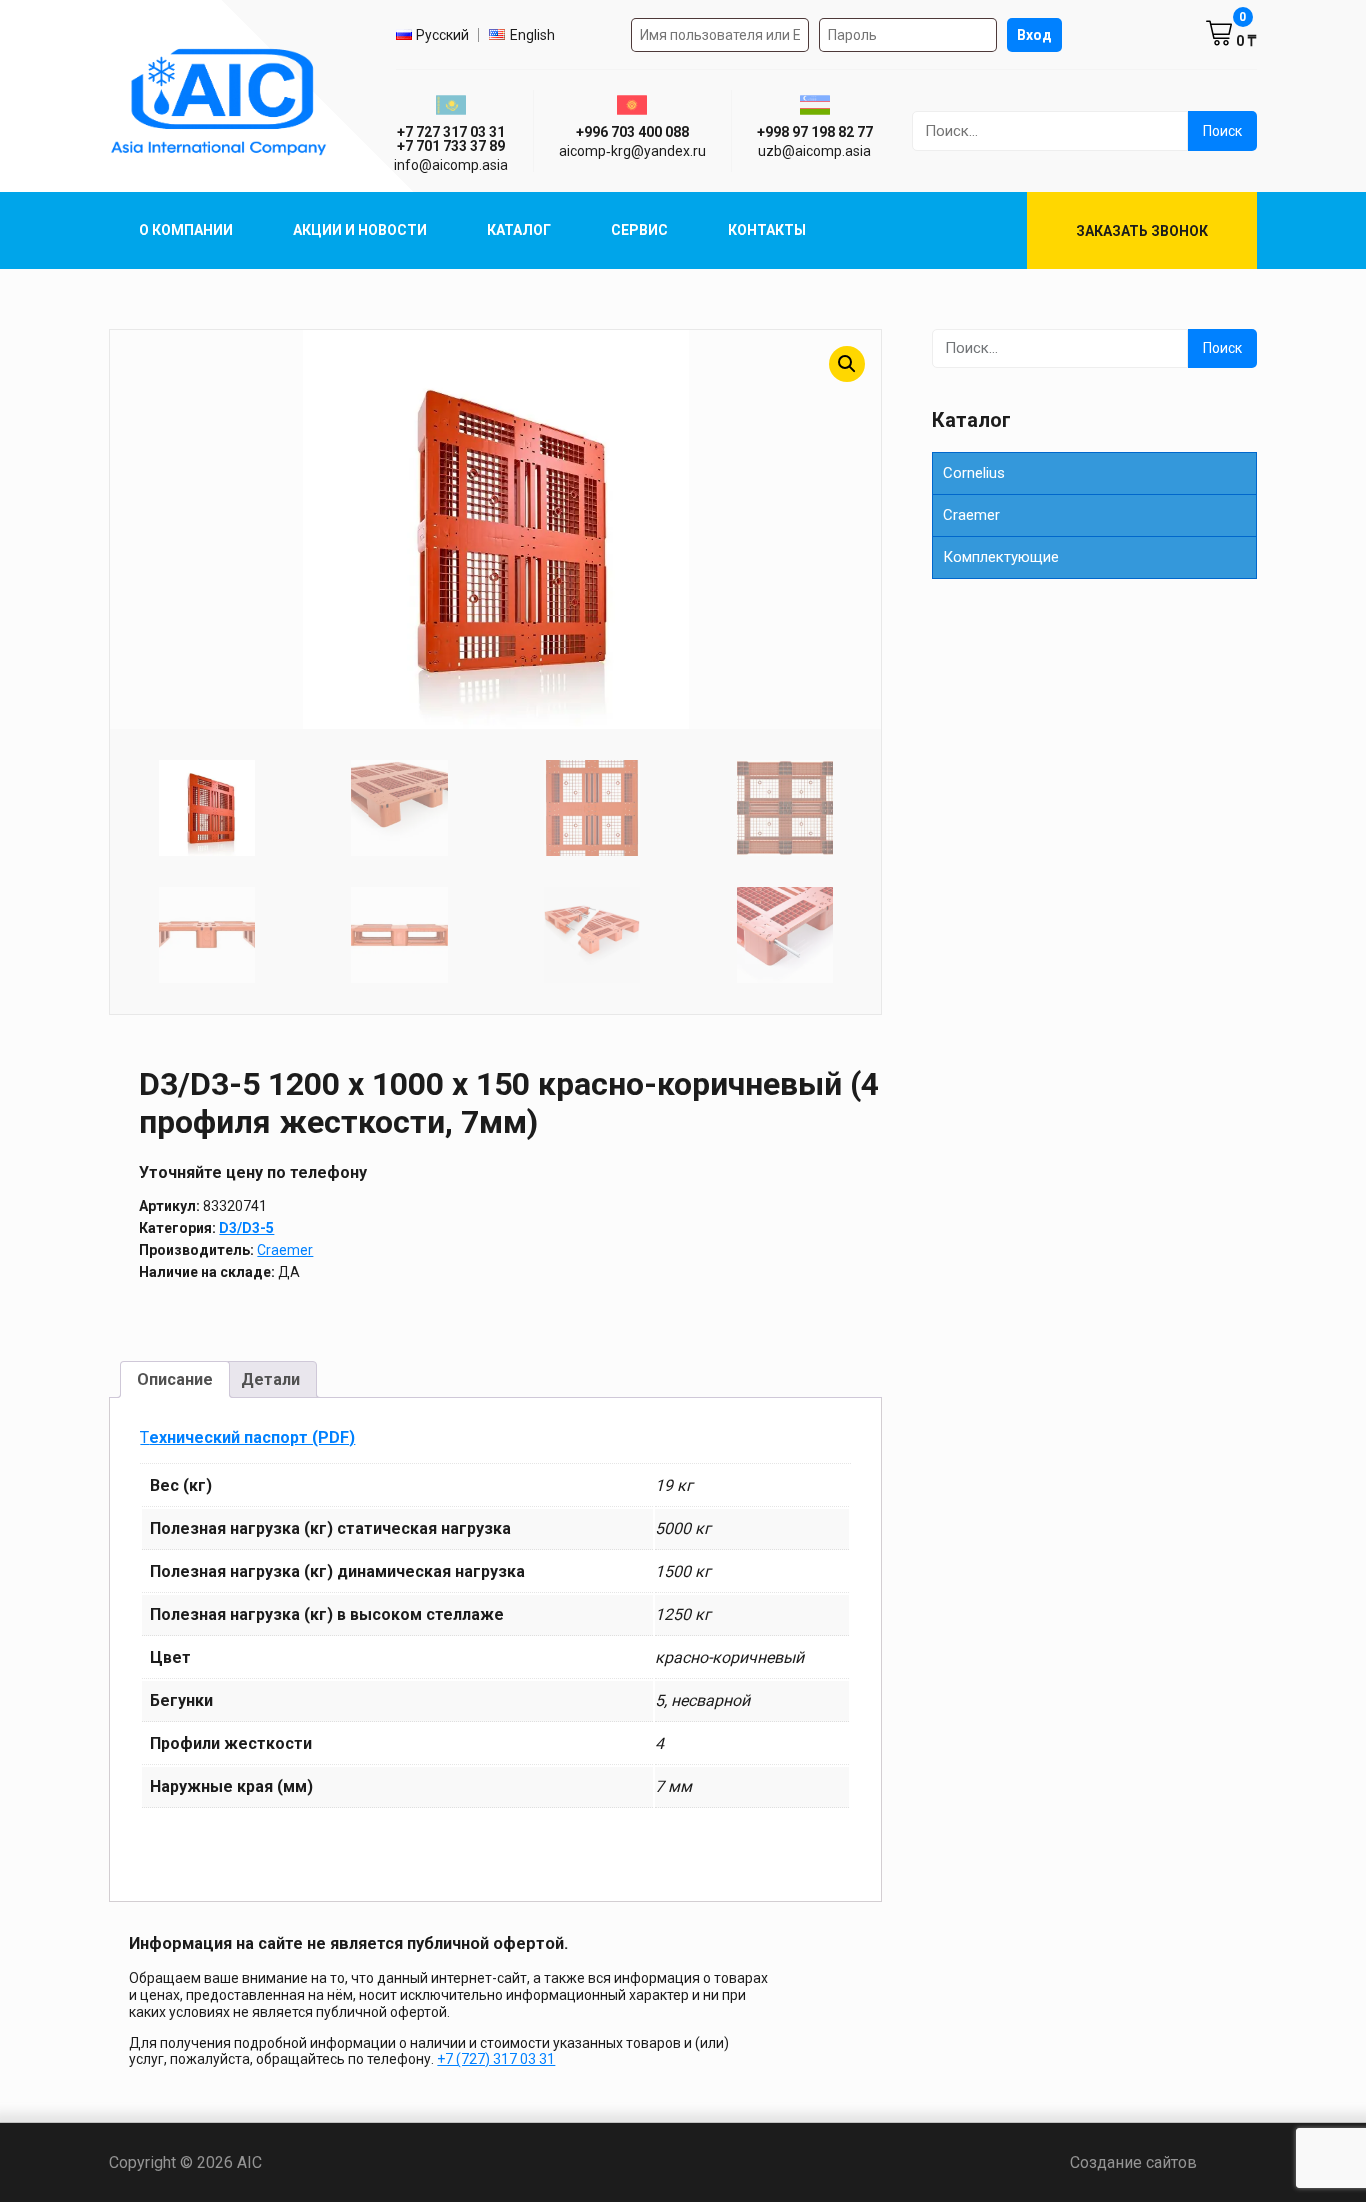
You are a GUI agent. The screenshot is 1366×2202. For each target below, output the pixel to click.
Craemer (285, 1250)
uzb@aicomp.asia (814, 151)
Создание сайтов (1163, 2162)
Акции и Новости (360, 230)
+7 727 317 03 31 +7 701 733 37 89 (451, 139)
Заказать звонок (1142, 231)
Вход (1034, 35)
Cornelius (974, 473)
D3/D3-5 (246, 1228)
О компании (186, 230)
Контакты (767, 230)
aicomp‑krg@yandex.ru (632, 151)
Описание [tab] (175, 1379)
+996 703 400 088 (632, 132)
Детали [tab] (270, 1379)
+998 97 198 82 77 (815, 132)
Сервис (639, 230)
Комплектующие (1001, 557)
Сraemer (971, 515)
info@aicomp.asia (451, 165)
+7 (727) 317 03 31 (496, 2059)
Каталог (519, 230)
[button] (847, 364)
